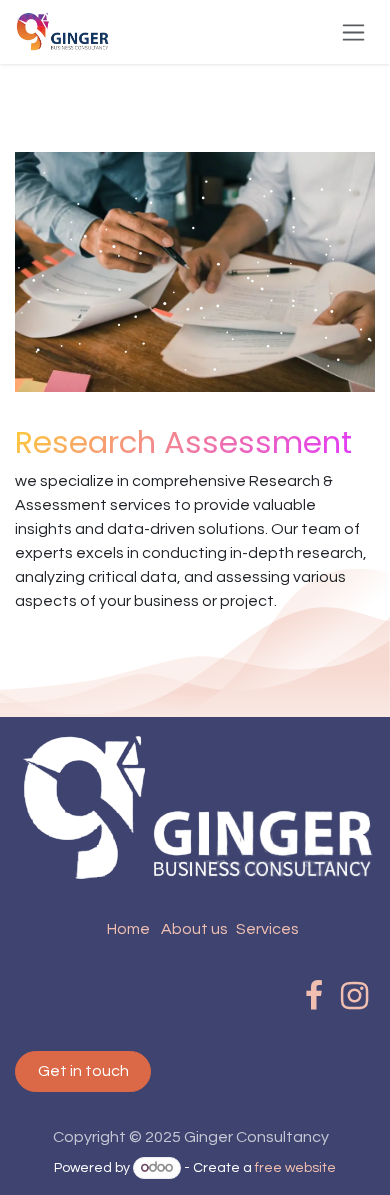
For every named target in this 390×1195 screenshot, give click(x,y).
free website (295, 1168)
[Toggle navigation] (353, 32)
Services (267, 929)
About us (194, 929)
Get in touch (83, 1071)
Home (128, 929)
